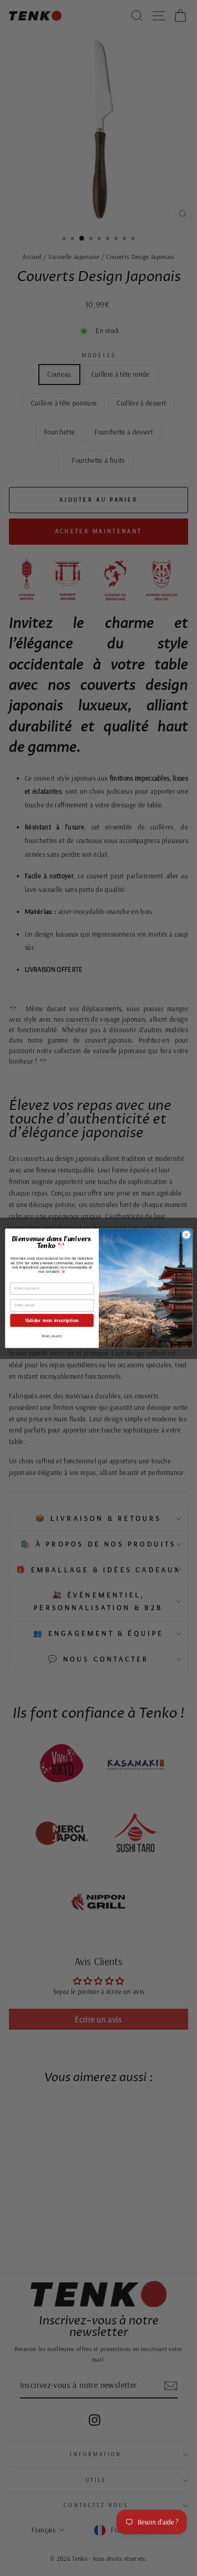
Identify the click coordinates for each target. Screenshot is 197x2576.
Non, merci (52, 1336)
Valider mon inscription (51, 1320)
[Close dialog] (186, 1234)
